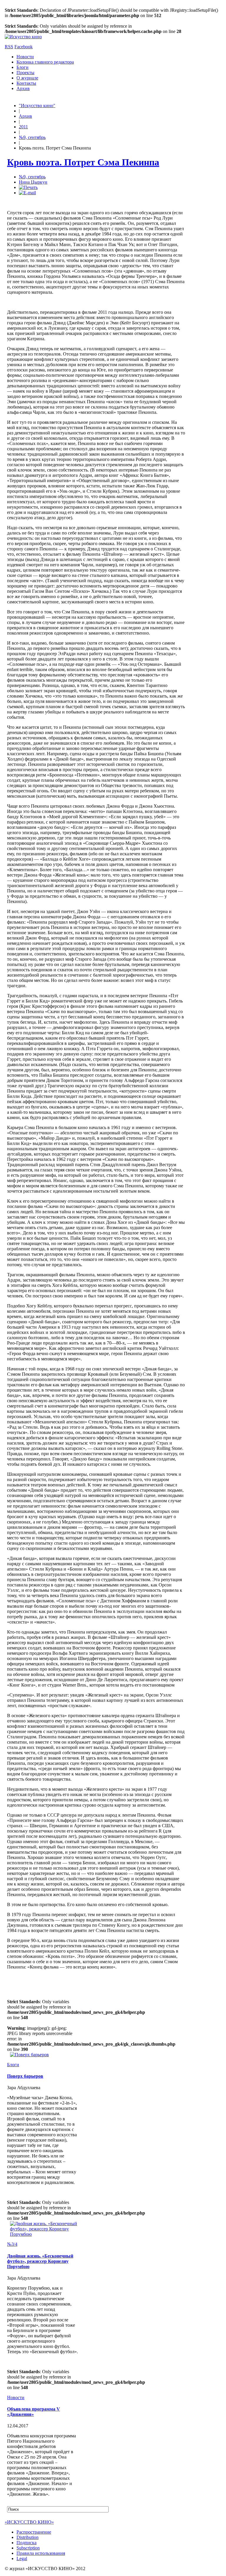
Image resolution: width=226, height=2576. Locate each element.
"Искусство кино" (37, 106)
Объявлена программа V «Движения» (34, 2412)
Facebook (24, 47)
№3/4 (12, 2244)
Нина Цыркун (33, 182)
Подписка (26, 2543)
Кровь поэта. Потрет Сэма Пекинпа (83, 162)
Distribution (28, 2537)
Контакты (26, 83)
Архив (23, 88)
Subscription (28, 2548)
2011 (23, 127)
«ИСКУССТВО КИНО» (29, 2522)
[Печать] (28, 187)
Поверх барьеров (25, 2076)
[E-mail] (27, 193)
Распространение (34, 2532)
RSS (9, 47)
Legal (22, 2558)
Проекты (25, 73)
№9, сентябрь (32, 137)
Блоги (23, 67)
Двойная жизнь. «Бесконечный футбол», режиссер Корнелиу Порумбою (40, 2261)
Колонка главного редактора (45, 62)
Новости (25, 57)
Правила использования (41, 2553)
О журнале (27, 78)
